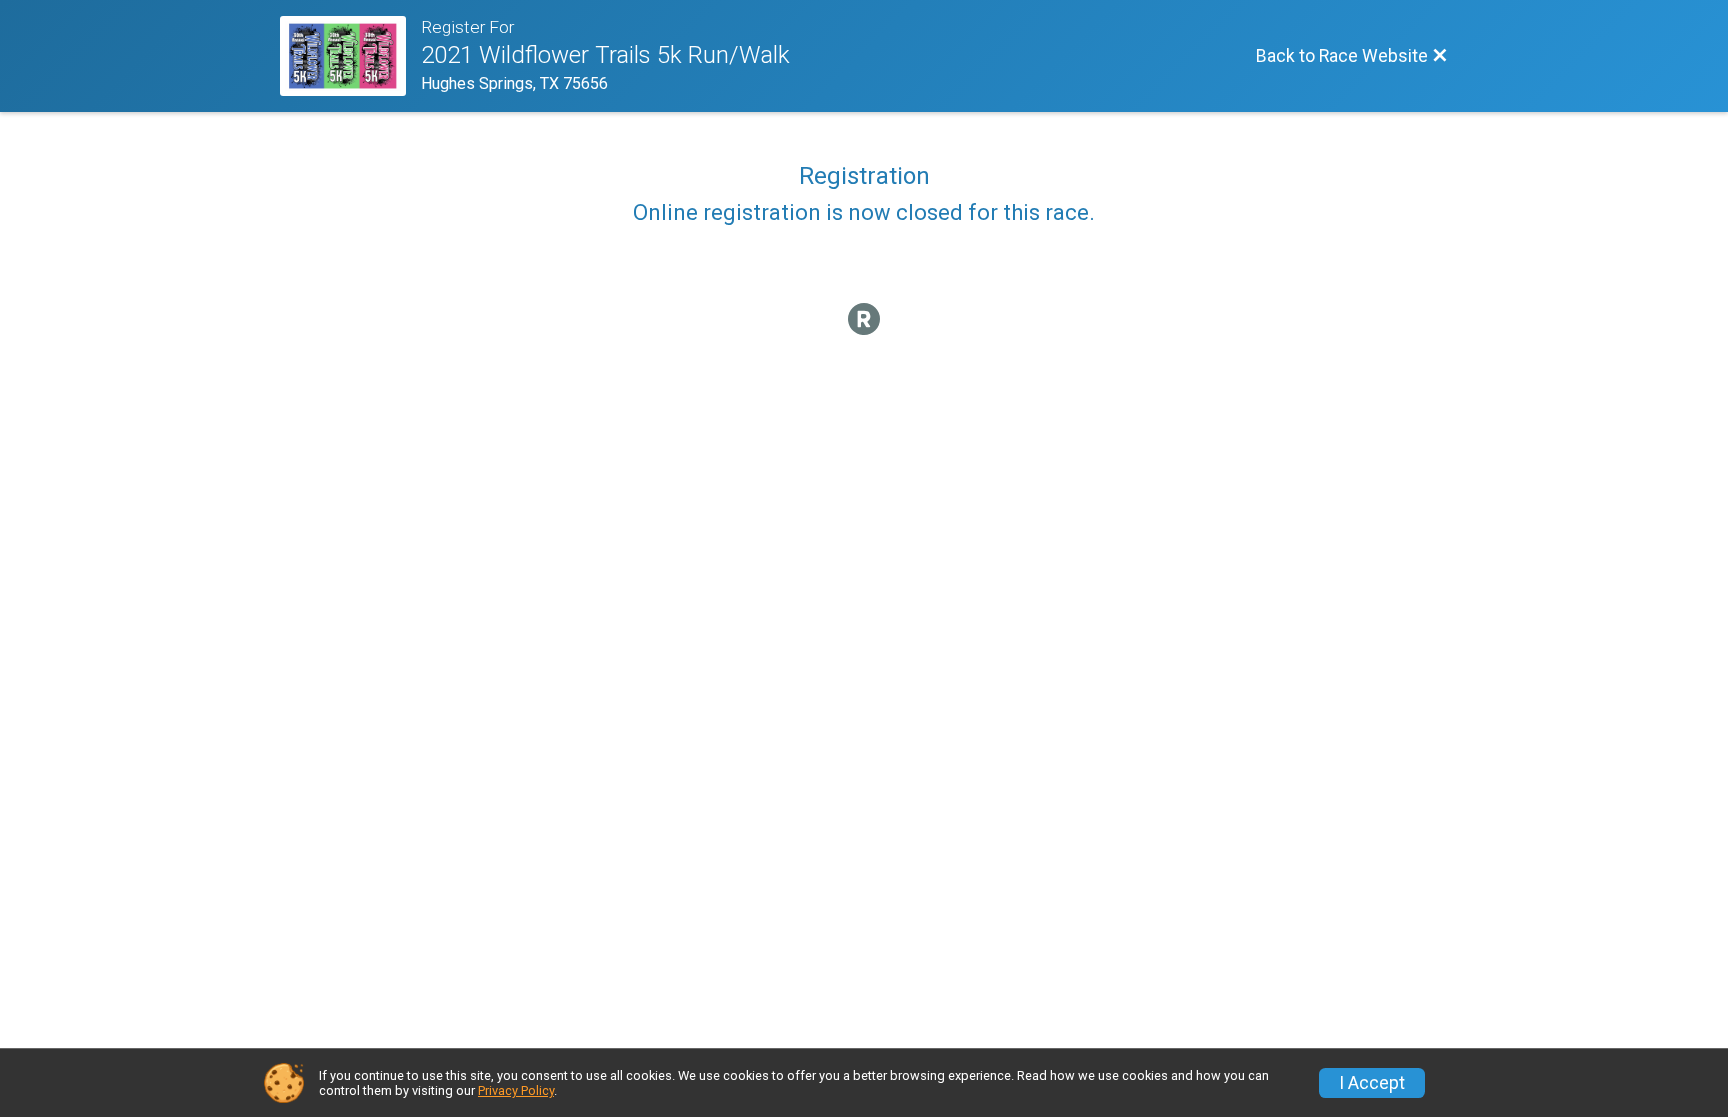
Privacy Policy (516, 1090)
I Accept (1372, 1083)
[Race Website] (350, 56)
